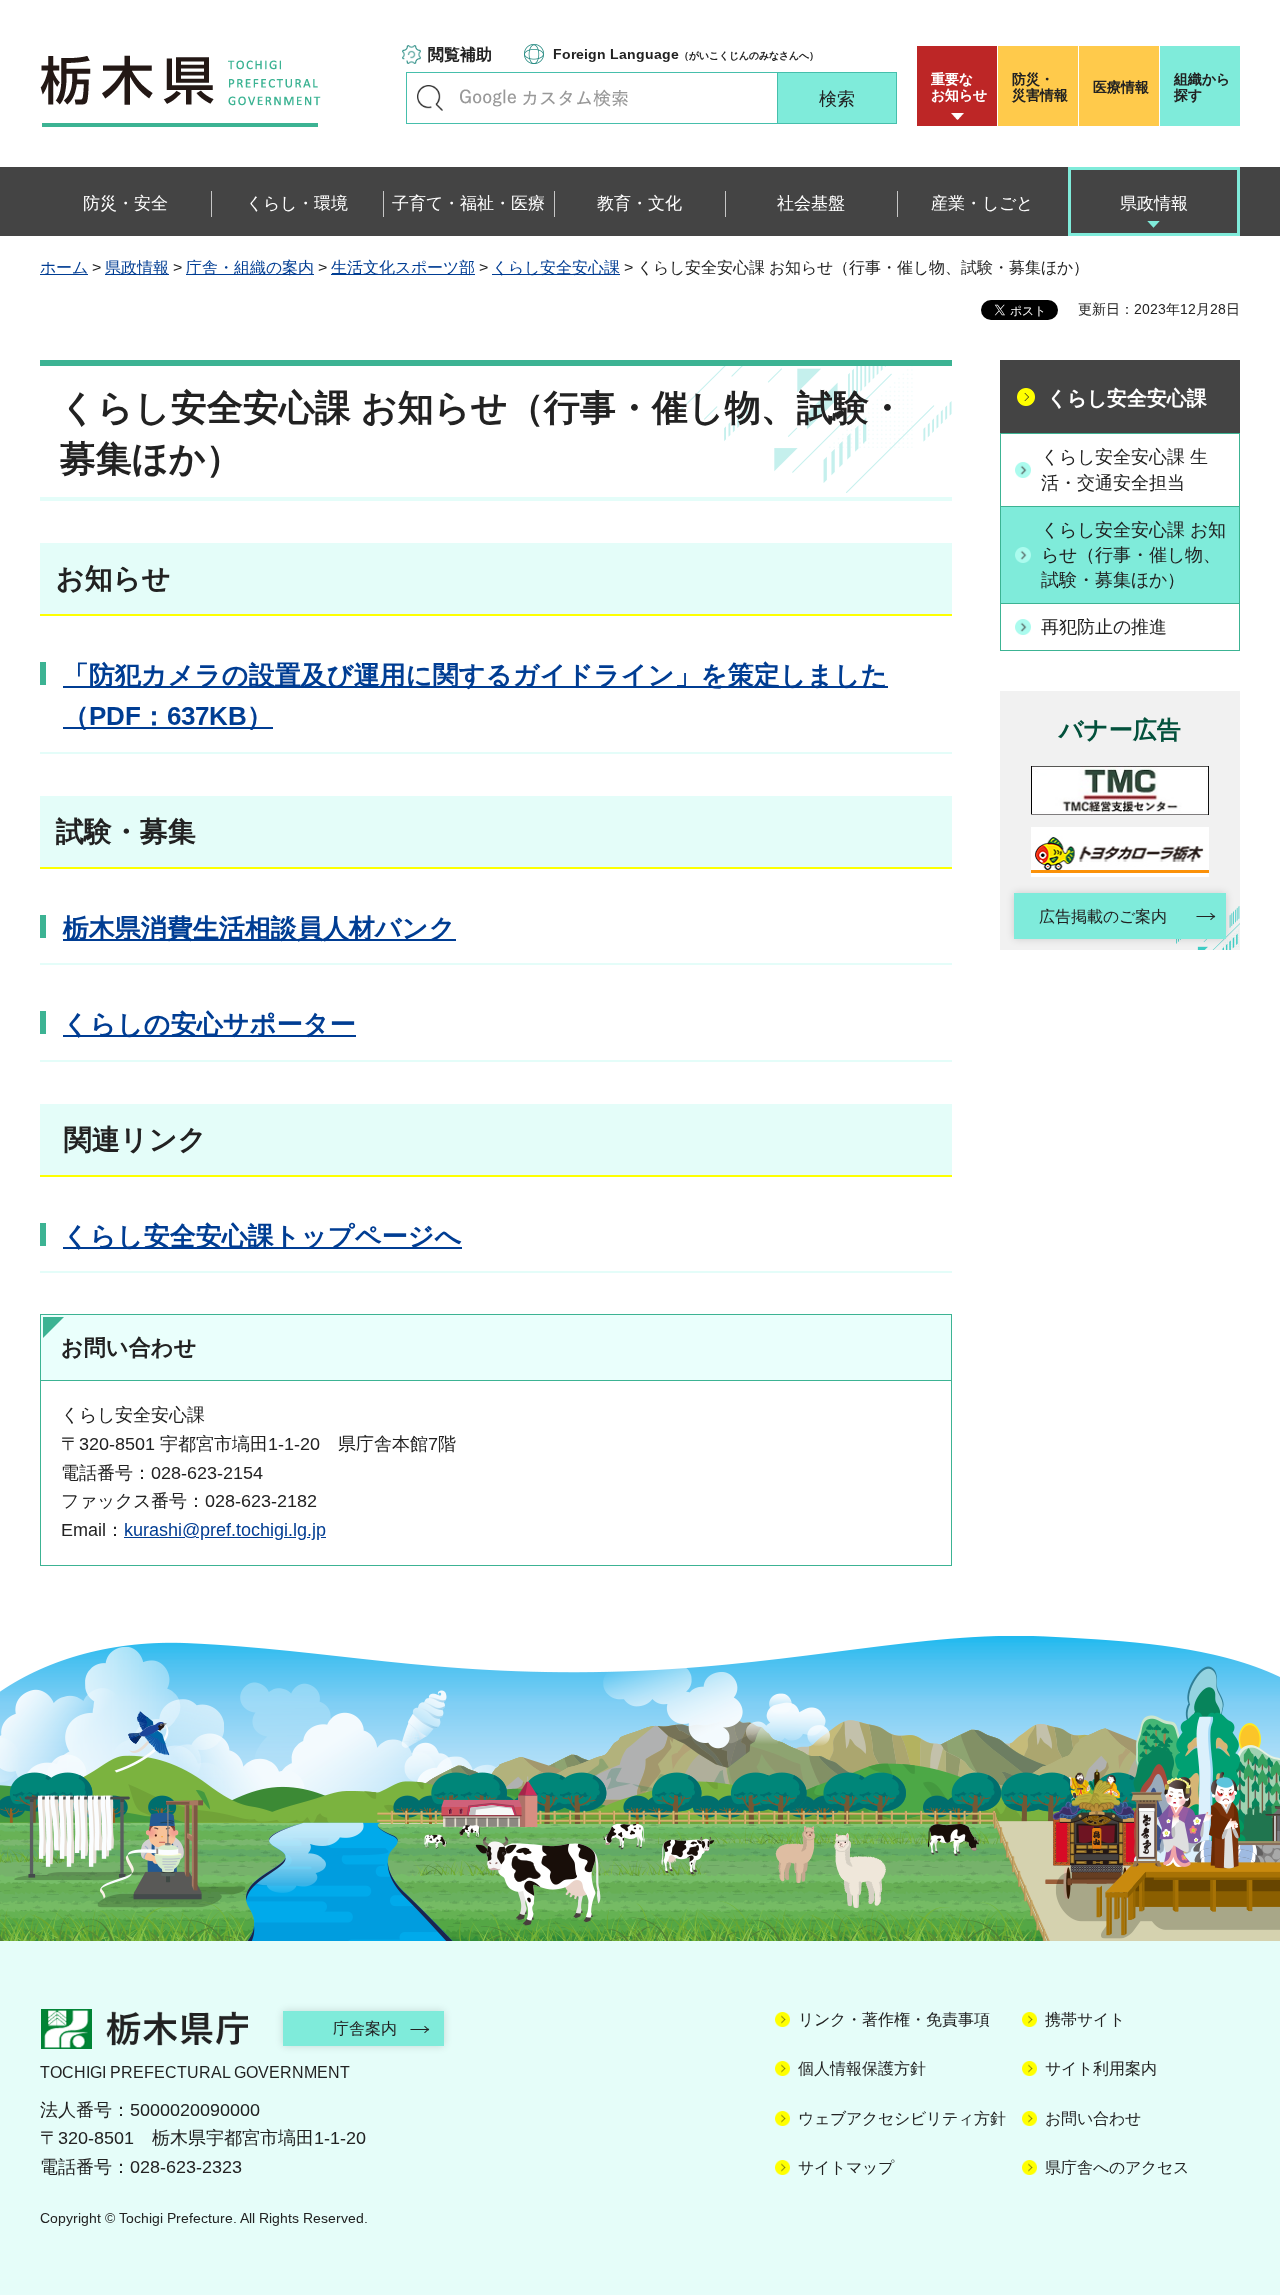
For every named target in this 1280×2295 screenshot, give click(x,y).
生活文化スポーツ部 (403, 267)
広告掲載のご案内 (1103, 916)
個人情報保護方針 (862, 2068)
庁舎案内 (365, 2028)
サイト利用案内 (1101, 2068)
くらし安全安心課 (556, 267)
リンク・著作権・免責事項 (894, 2019)
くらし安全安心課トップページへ (262, 1236)
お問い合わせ (1093, 2118)
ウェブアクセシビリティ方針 (902, 2118)
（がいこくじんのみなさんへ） (686, 54)
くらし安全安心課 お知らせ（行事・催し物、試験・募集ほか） (1133, 555)
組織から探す (1202, 87)
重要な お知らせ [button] (959, 87)
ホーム (64, 267)
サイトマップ (846, 2167)
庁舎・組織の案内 (250, 267)
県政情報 (137, 267)
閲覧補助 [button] (460, 54)
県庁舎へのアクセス (1117, 2167)
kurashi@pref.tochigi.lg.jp (225, 1530)
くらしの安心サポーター (209, 1024)
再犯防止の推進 (1104, 627)
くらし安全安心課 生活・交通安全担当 (1124, 469)
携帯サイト (1085, 2019)
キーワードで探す (430, 98)
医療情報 (1121, 87)
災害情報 (1040, 87)
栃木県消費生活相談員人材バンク (259, 928)
